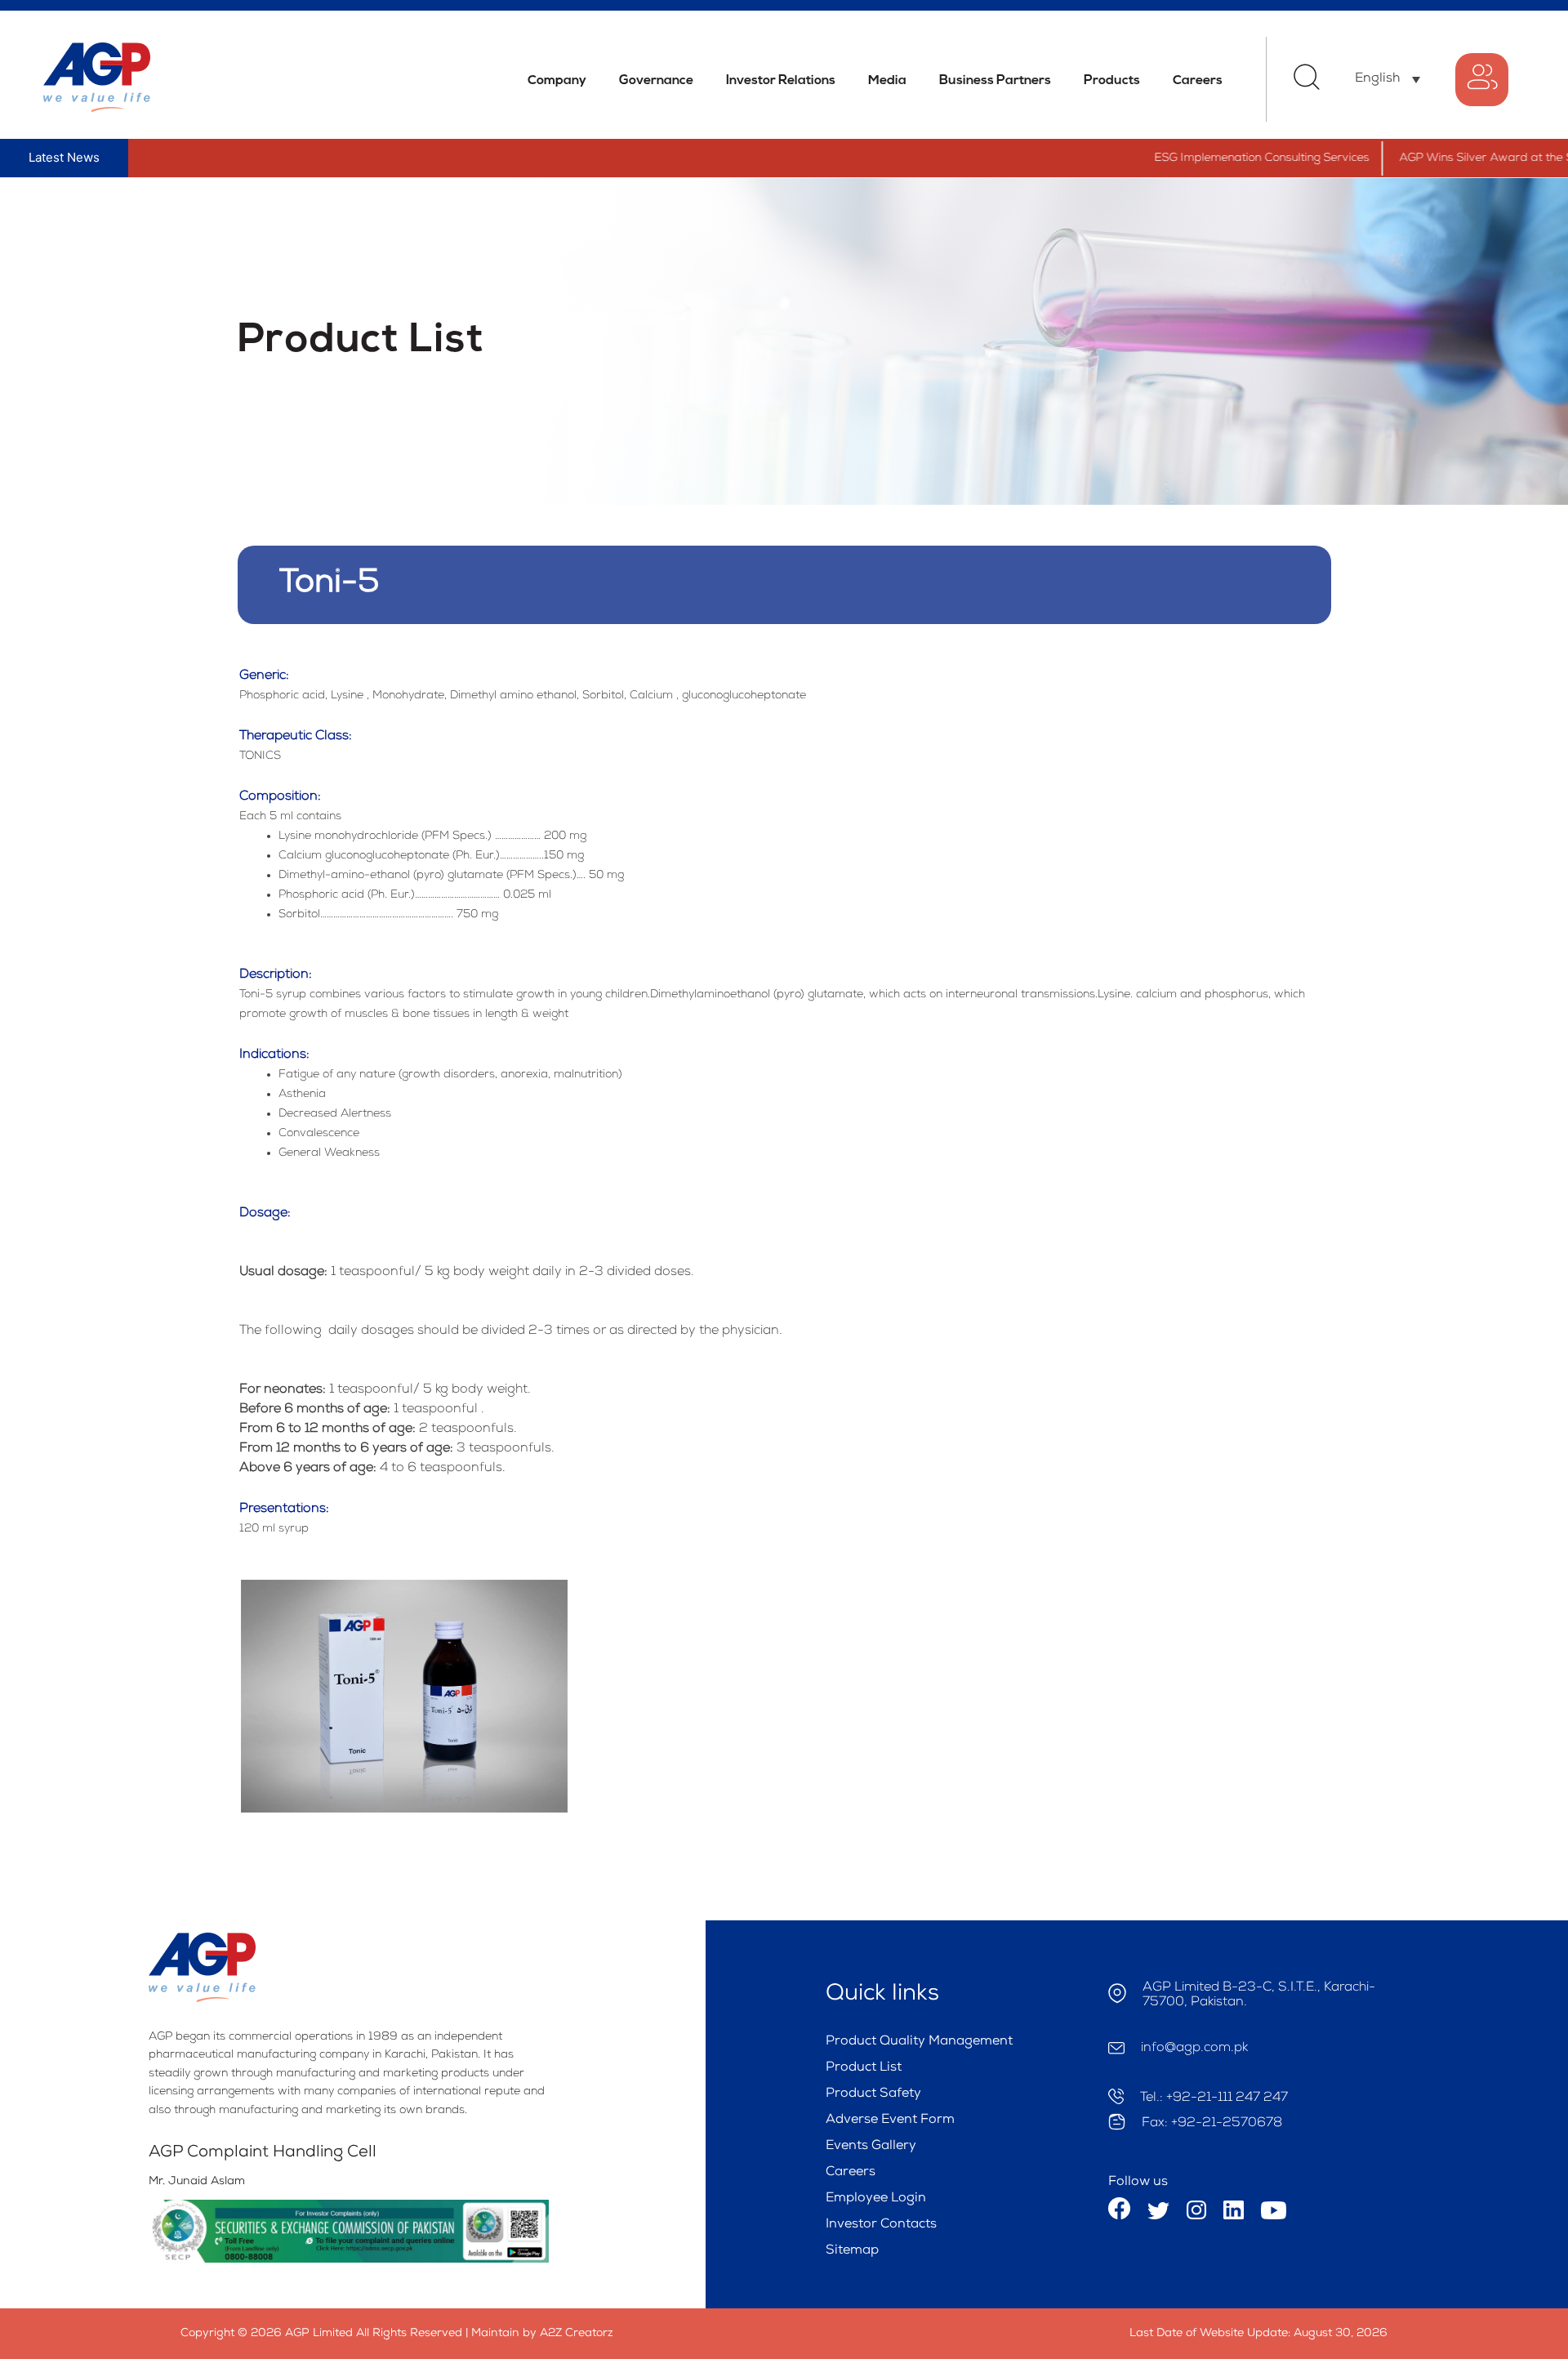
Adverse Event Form (890, 2120)
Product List (864, 2068)
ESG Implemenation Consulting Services (1210, 158)
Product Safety (873, 2094)
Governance (656, 81)
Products (1112, 81)
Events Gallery (871, 2147)
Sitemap (852, 2251)
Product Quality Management (919, 2042)
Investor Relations (781, 81)
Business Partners (995, 81)
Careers (1198, 81)
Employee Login (876, 2199)
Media (887, 81)
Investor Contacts (881, 2225)
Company (557, 81)
